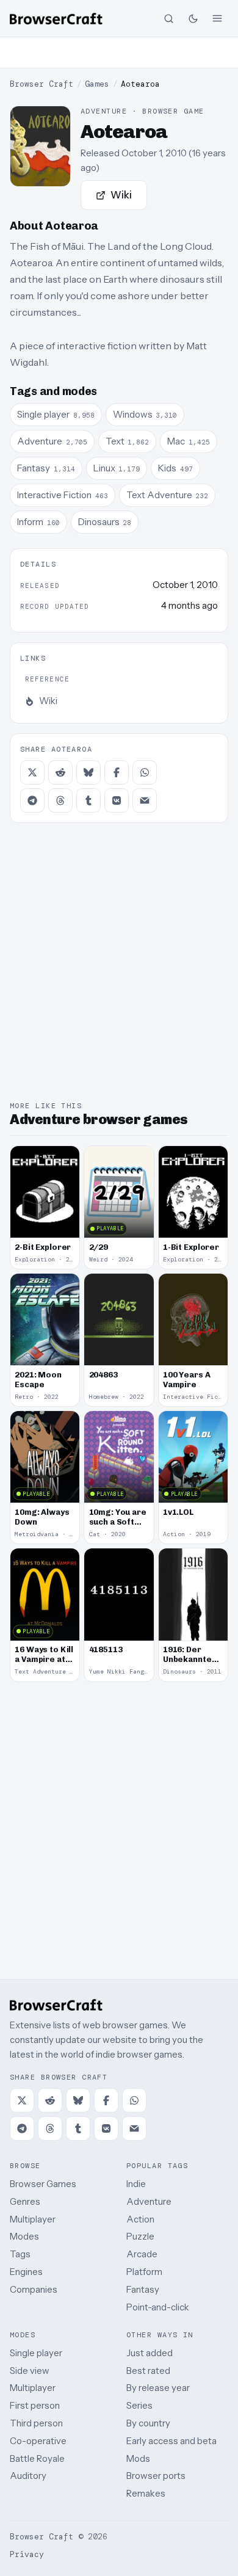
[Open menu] (217, 18)
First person (35, 2405)
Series (139, 2405)
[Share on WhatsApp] (145, 772)
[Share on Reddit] (60, 772)
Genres (25, 2201)
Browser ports (156, 2476)
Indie (136, 2184)
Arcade (142, 2254)
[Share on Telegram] (32, 800)
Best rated (148, 2371)
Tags (20, 2254)
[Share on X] (32, 772)
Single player (36, 2353)
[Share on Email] (145, 800)
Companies (34, 2289)
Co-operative (38, 2441)
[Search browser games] (168, 18)
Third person (36, 2423)
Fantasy (143, 2289)
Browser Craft (41, 84)
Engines (26, 2272)
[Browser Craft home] (56, 19)
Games (97, 84)
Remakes (146, 2493)
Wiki (121, 195)
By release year (158, 2388)
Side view (30, 2371)
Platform (144, 2272)
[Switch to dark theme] (193, 18)
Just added (150, 2353)
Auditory (28, 2476)
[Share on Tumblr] (88, 800)
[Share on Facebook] (117, 772)
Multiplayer (33, 2219)
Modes (24, 2236)
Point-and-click (158, 2307)
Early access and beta (171, 2441)
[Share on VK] (117, 800)
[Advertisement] (119, 53)
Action (140, 2219)
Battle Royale (37, 2458)
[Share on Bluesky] (88, 772)
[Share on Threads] (60, 800)
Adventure (149, 2201)
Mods (138, 2458)
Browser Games (43, 2184)
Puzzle (140, 2236)
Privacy (27, 2554)
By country (148, 2423)
